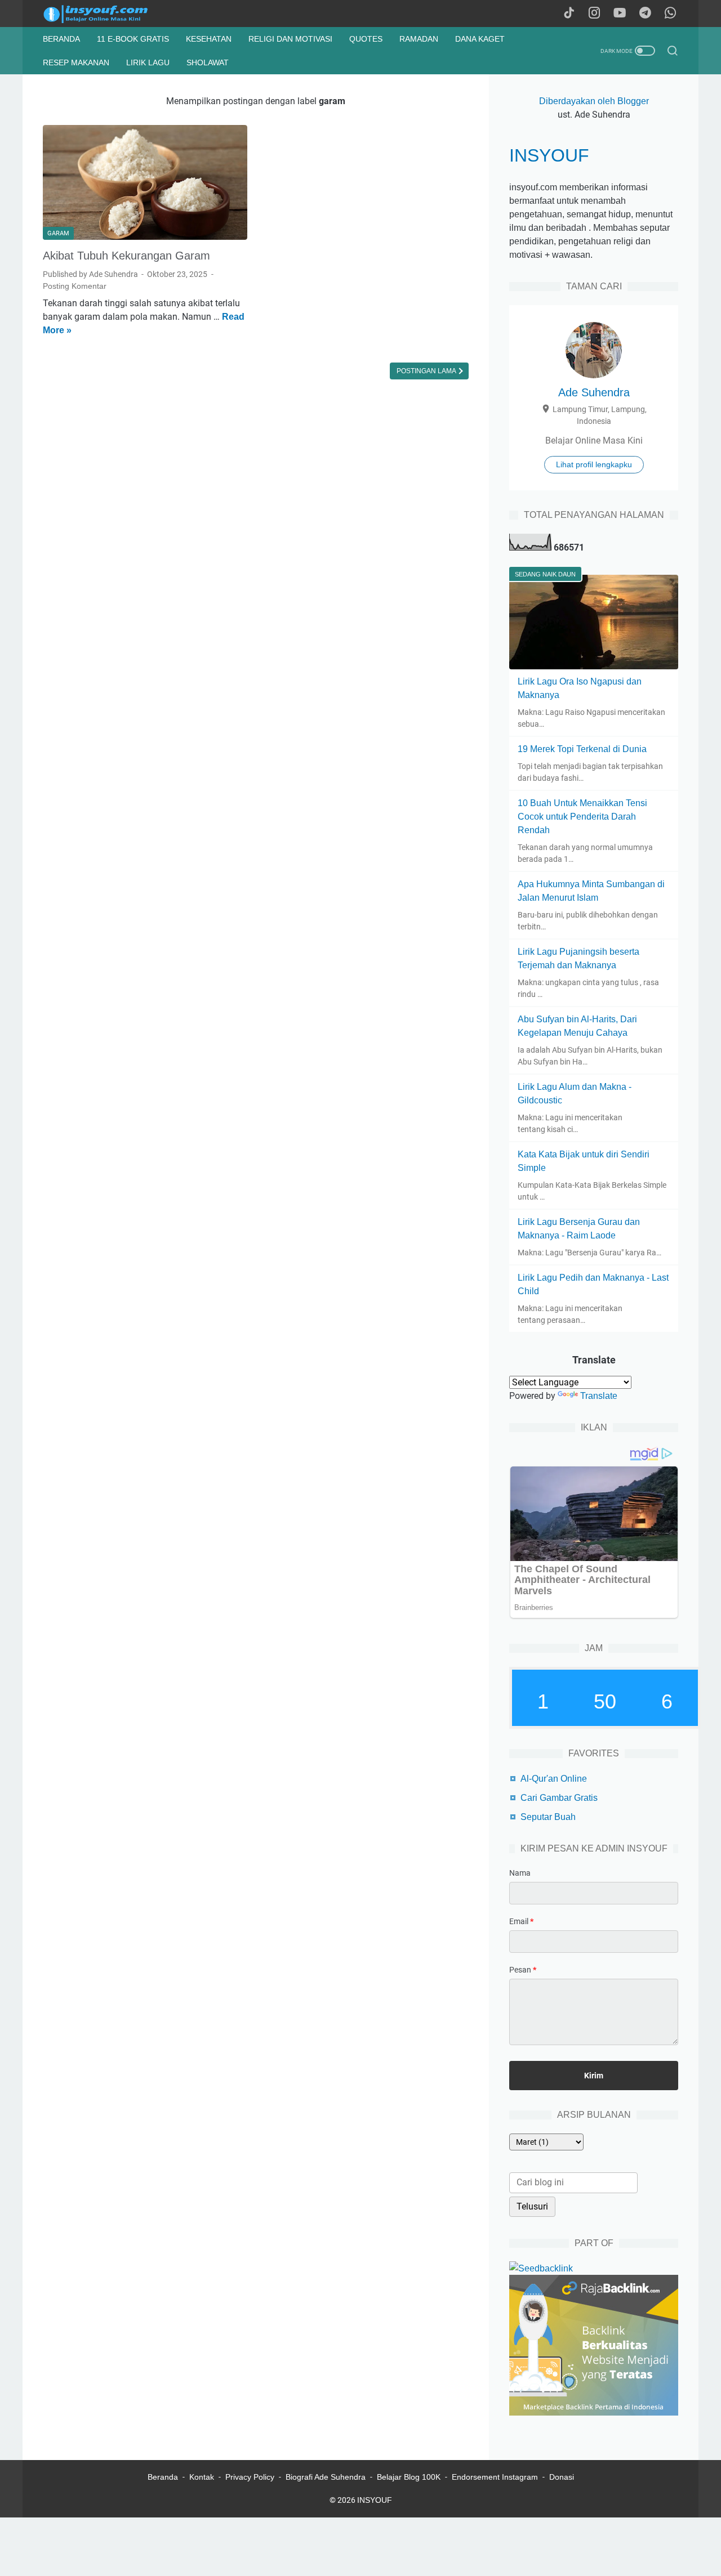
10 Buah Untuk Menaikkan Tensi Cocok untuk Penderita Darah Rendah (582, 817)
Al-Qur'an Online (554, 1779)
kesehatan (209, 39)
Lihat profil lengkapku (594, 464)
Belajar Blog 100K (409, 2477)
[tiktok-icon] (569, 14)
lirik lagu (148, 62)
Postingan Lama (427, 371)
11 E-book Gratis (133, 39)
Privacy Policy (250, 2477)
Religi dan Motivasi (290, 39)
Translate (599, 1396)
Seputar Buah (548, 1817)
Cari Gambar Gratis (559, 1798)
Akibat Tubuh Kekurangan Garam (126, 256)
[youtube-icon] (620, 14)
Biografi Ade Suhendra (326, 2477)
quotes (366, 39)
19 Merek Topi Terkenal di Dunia (582, 749)
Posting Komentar (75, 286)
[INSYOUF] (108, 14)
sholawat (208, 62)
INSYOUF (549, 155)
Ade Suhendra (594, 392)
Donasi (562, 2477)
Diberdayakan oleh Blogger (594, 101)
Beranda (61, 39)
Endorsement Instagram (495, 2477)
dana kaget (480, 39)
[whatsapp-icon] (670, 14)
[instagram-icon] (594, 14)
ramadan (419, 39)
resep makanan (76, 62)
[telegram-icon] (645, 14)
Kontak (202, 2477)
